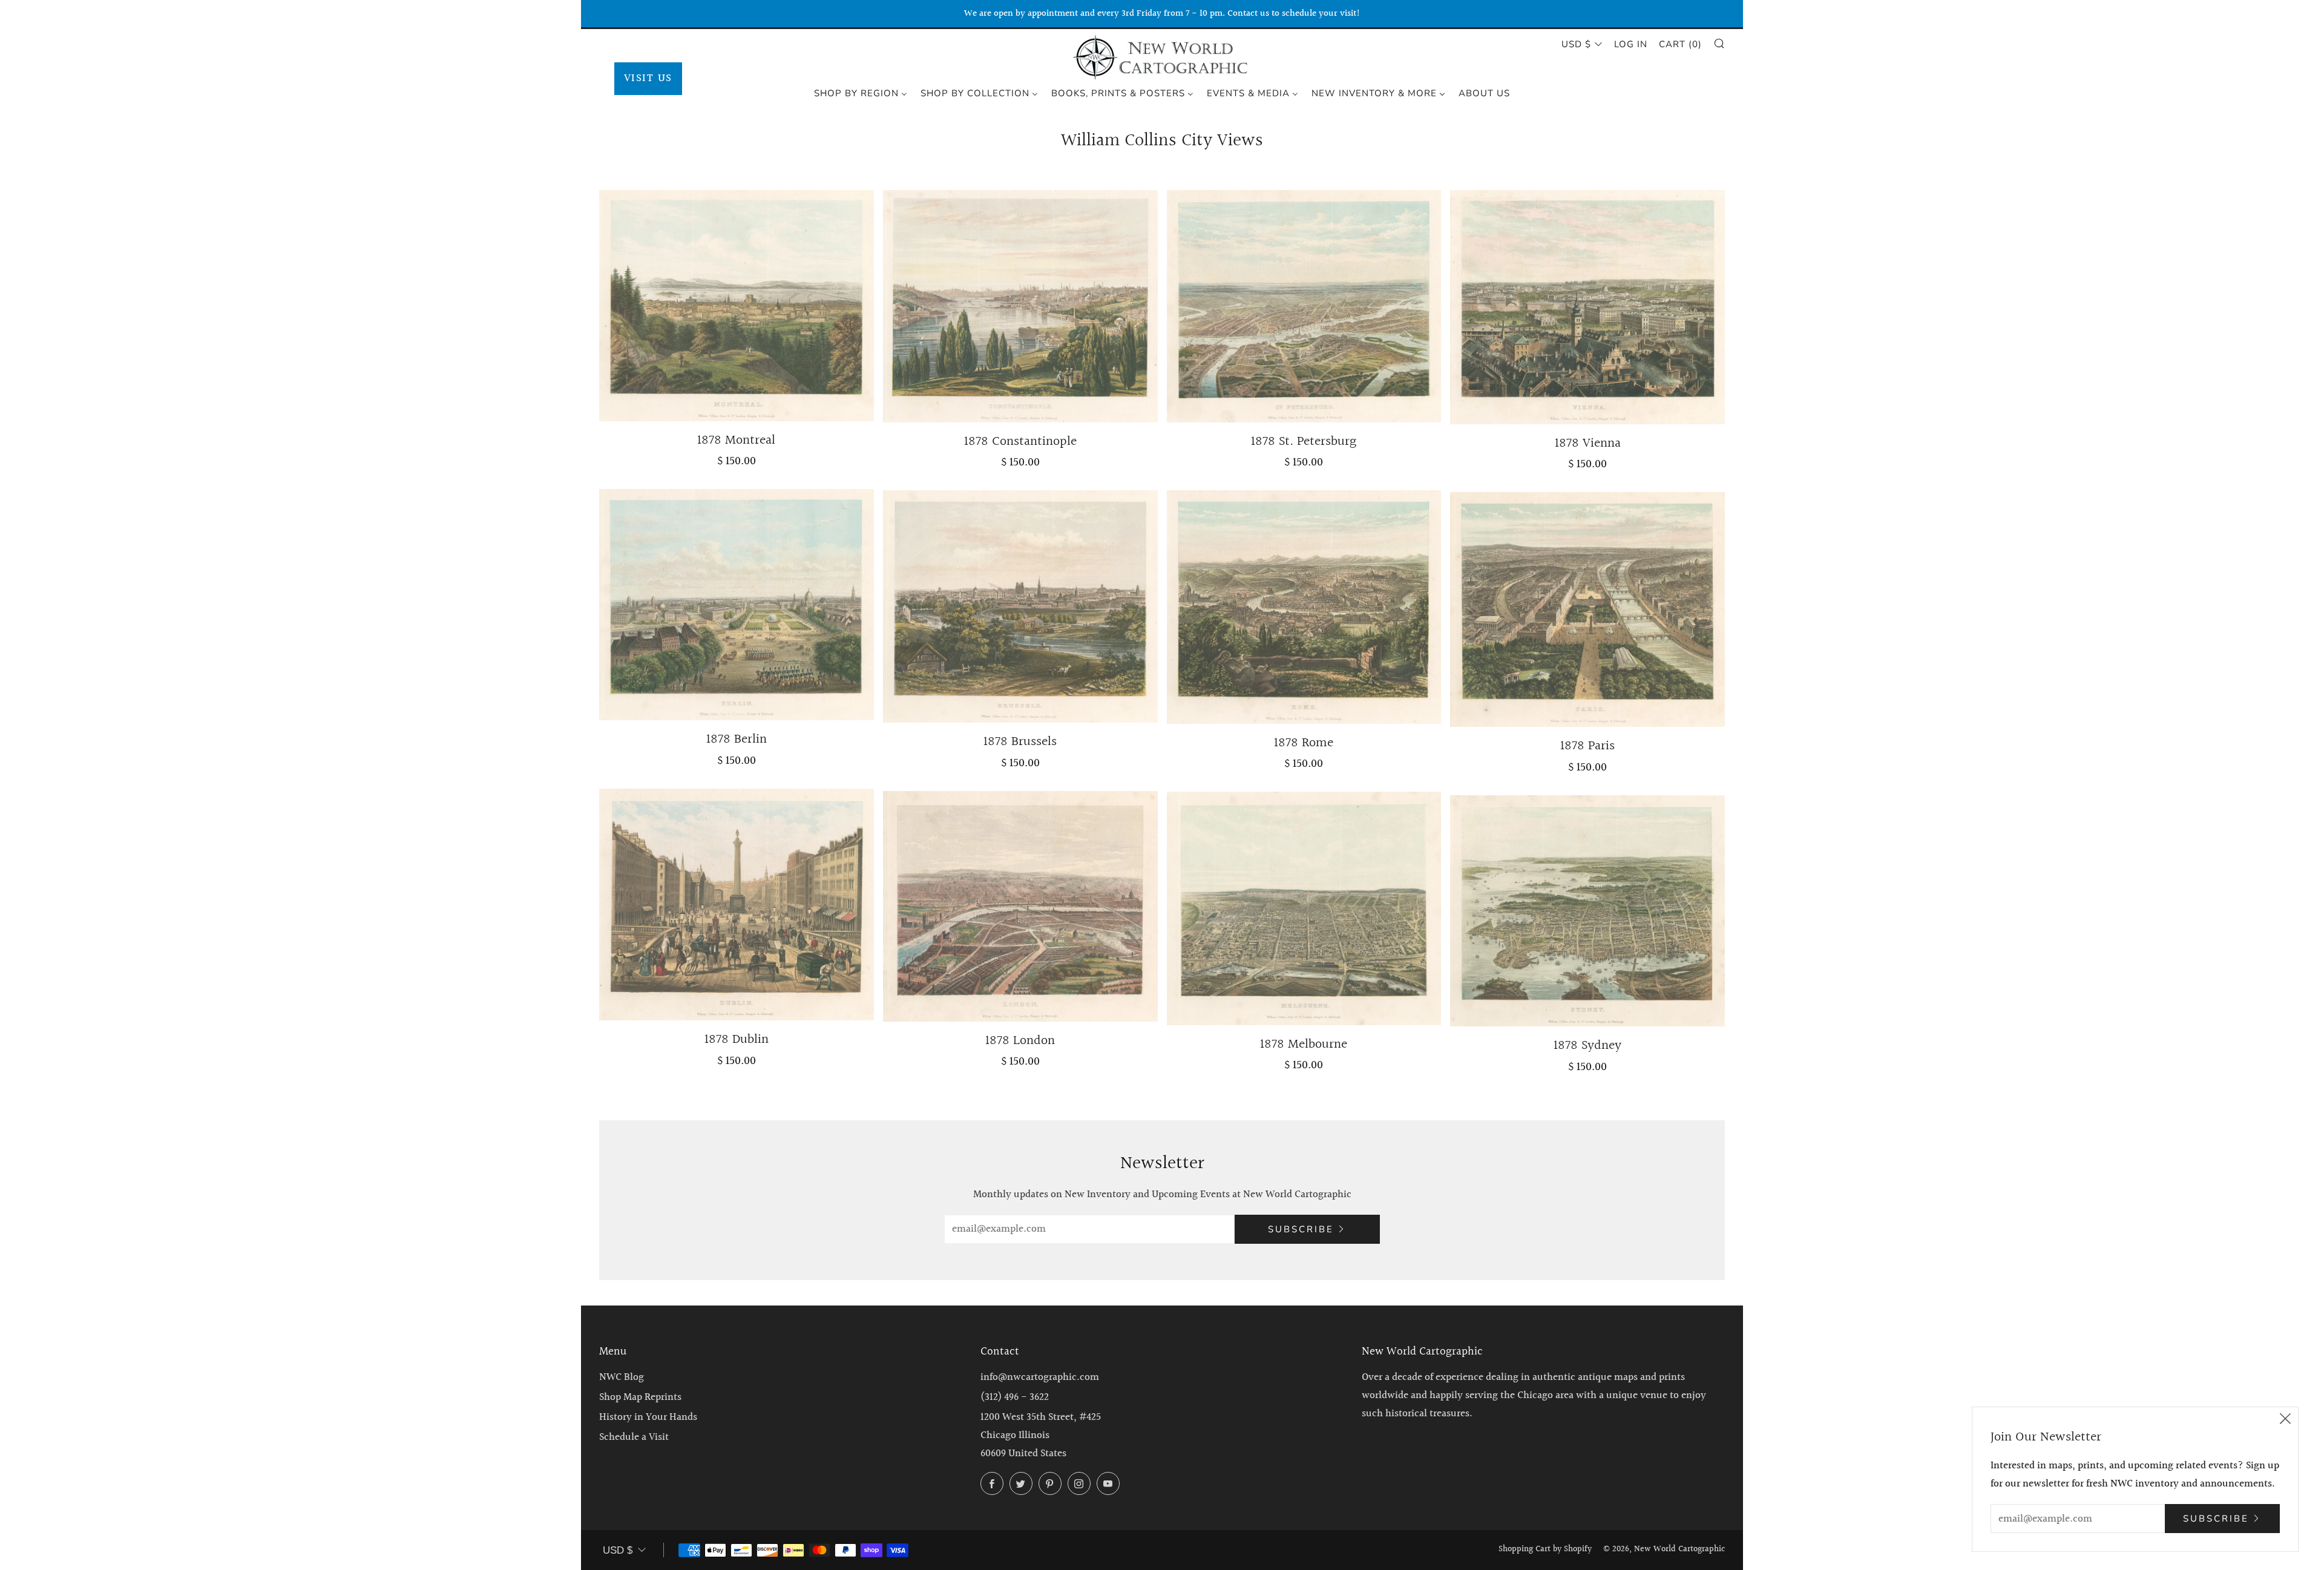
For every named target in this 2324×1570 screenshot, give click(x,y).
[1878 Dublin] (737, 905)
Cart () (1680, 44)
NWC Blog (622, 1377)
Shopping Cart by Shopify (1545, 1549)
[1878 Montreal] (737, 306)
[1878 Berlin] (737, 605)
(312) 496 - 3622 (1015, 1397)
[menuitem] (861, 93)
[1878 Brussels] (1020, 606)
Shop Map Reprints (640, 1397)
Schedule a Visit (634, 1437)
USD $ (1576, 44)
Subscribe (1301, 1229)
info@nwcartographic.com (1040, 1377)
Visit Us (648, 78)
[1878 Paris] (1587, 609)
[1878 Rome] (1304, 607)
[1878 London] (1020, 906)
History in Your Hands (648, 1417)
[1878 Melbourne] (1304, 908)
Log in (1631, 44)
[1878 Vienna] (1587, 307)
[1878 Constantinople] (1020, 306)
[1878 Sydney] (1587, 911)
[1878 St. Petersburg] (1304, 306)
